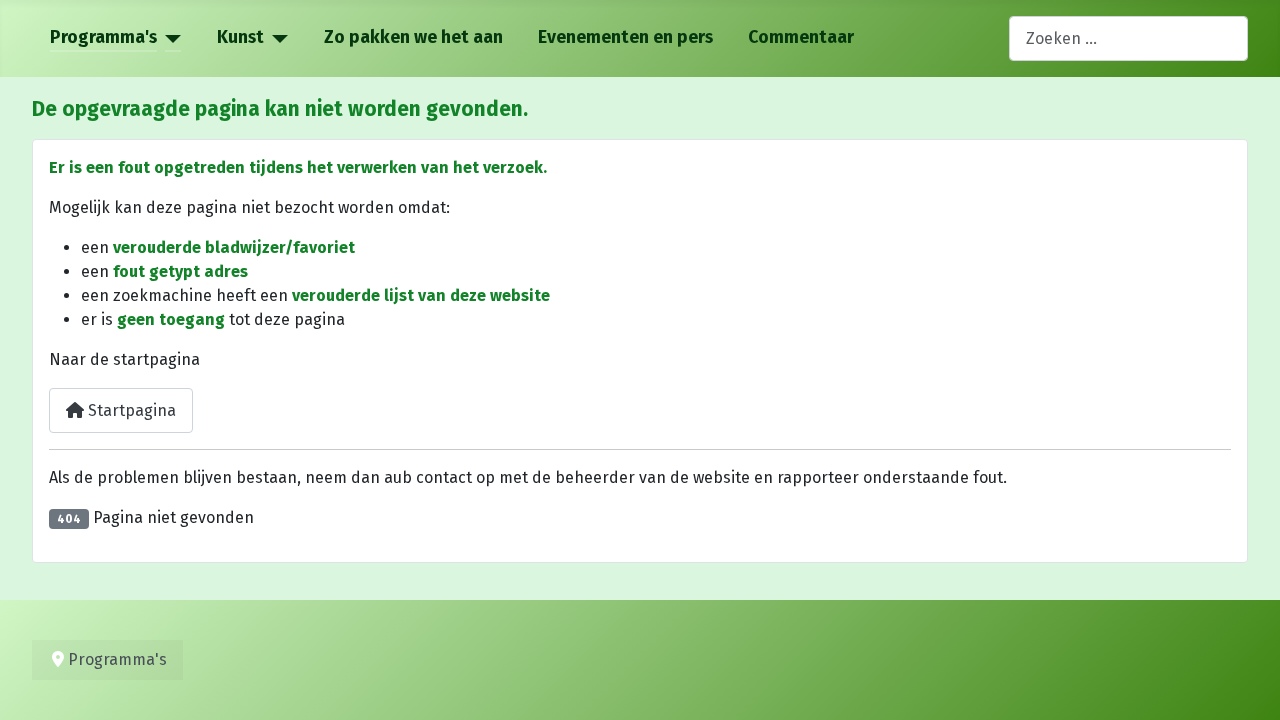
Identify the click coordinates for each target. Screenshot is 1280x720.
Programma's (103, 37)
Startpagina (130, 410)
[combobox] (1128, 38)
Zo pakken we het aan (413, 37)
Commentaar (801, 37)
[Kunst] (276, 38)
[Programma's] (169, 38)
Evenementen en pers (625, 37)
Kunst (240, 37)
